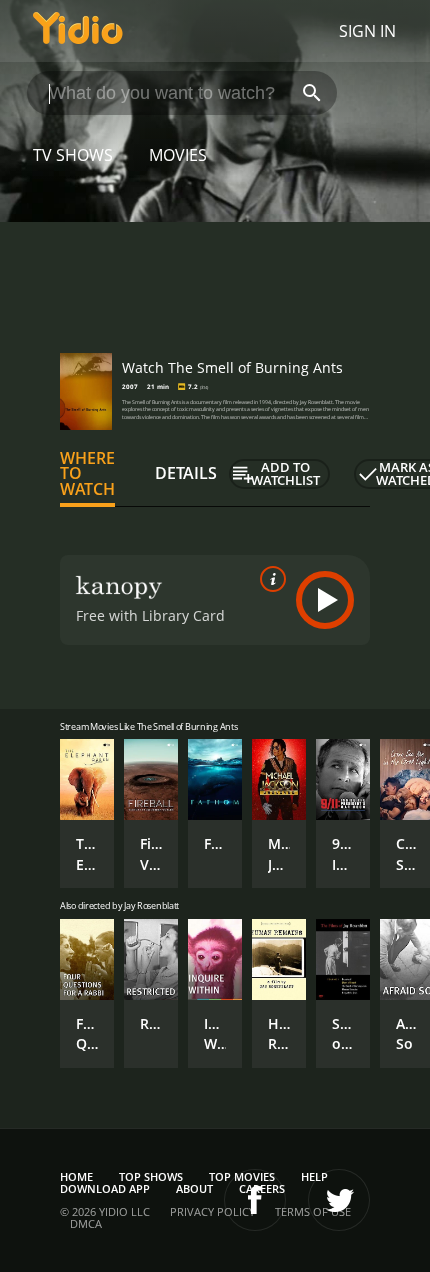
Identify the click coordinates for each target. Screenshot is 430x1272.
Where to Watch (87, 474)
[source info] (269, 579)
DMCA (86, 1223)
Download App (105, 1188)
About (194, 1188)
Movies (178, 155)
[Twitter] (339, 1200)
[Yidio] (78, 31)
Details (186, 473)
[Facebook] (255, 1200)
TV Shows (73, 155)
